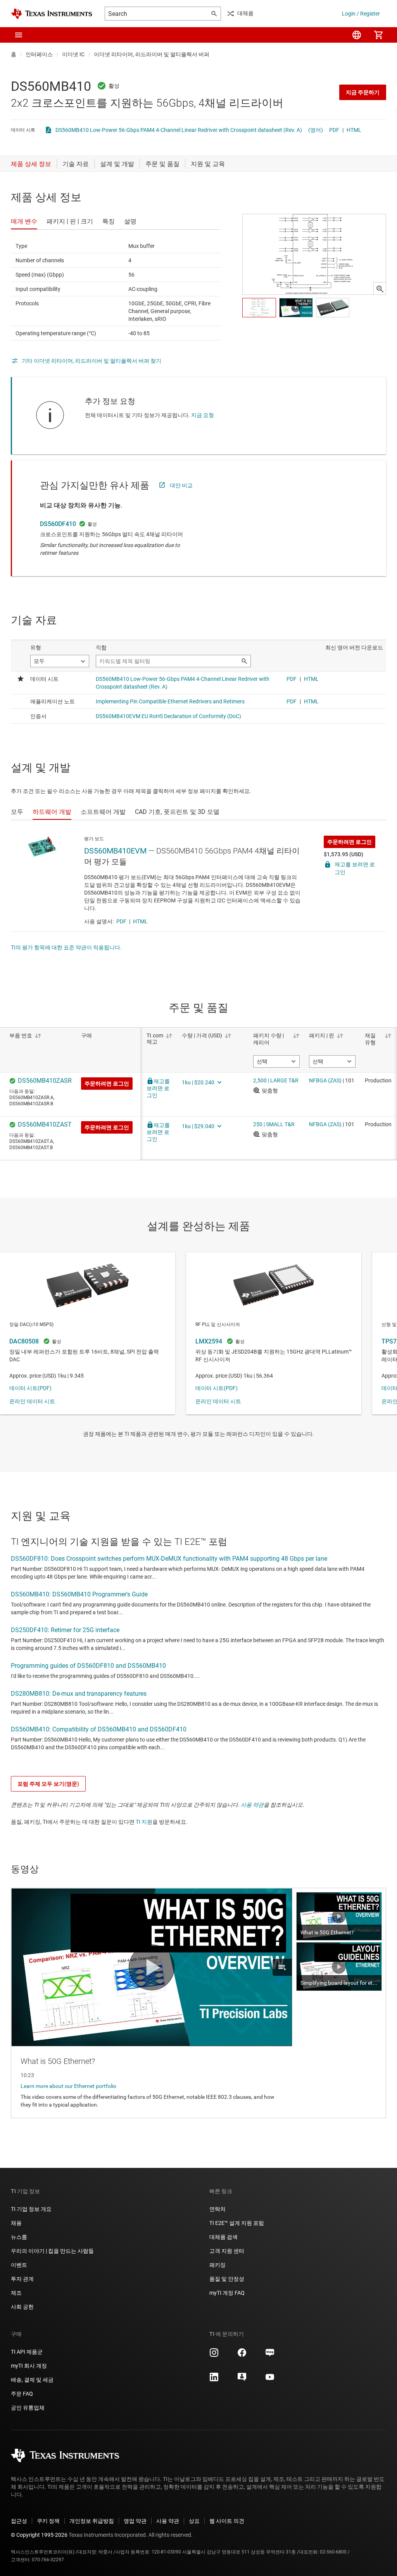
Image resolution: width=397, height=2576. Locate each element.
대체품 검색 (224, 2237)
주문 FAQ (22, 2394)
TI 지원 (144, 1822)
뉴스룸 (19, 2237)
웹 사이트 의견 (227, 2521)
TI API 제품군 (27, 2352)
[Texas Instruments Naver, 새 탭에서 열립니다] (270, 2355)
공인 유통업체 (28, 2408)
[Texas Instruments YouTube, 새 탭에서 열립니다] (270, 2380)
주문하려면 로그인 (350, 842)
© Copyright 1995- (39, 2535)
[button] (19, 35)
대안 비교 (181, 485)
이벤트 (19, 2265)
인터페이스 (39, 54)
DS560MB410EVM (115, 851)
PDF (334, 130)
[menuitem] (357, 35)
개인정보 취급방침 (92, 2521)
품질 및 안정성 (227, 2279)
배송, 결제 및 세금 (32, 2380)
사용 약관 (252, 1805)
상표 (194, 2521)
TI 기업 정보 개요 (31, 2209)
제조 (16, 2293)
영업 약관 (135, 2521)
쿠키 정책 (48, 2521)
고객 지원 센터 (227, 2251)
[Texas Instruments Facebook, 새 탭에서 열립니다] (242, 2355)
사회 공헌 (22, 2307)
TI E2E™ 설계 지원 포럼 (237, 2223)
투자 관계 (22, 2279)
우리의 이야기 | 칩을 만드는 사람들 (52, 2251)
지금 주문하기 (363, 92)
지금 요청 (203, 415)
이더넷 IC (73, 54)
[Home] (52, 14)
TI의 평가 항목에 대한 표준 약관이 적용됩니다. (66, 947)
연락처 (217, 2209)
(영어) (316, 130)
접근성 (19, 2521)
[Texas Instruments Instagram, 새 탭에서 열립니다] (214, 2355)
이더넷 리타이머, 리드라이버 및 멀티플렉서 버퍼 (152, 54)
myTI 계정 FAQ (227, 2293)
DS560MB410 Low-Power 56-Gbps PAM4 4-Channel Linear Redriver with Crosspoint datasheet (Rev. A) (179, 130)
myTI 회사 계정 (29, 2366)
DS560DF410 (58, 524)
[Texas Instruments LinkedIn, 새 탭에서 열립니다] (214, 2380)
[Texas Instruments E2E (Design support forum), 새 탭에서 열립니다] (242, 2380)
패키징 (217, 2265)
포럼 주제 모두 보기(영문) (48, 1784)
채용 (16, 2223)
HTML (354, 130)
